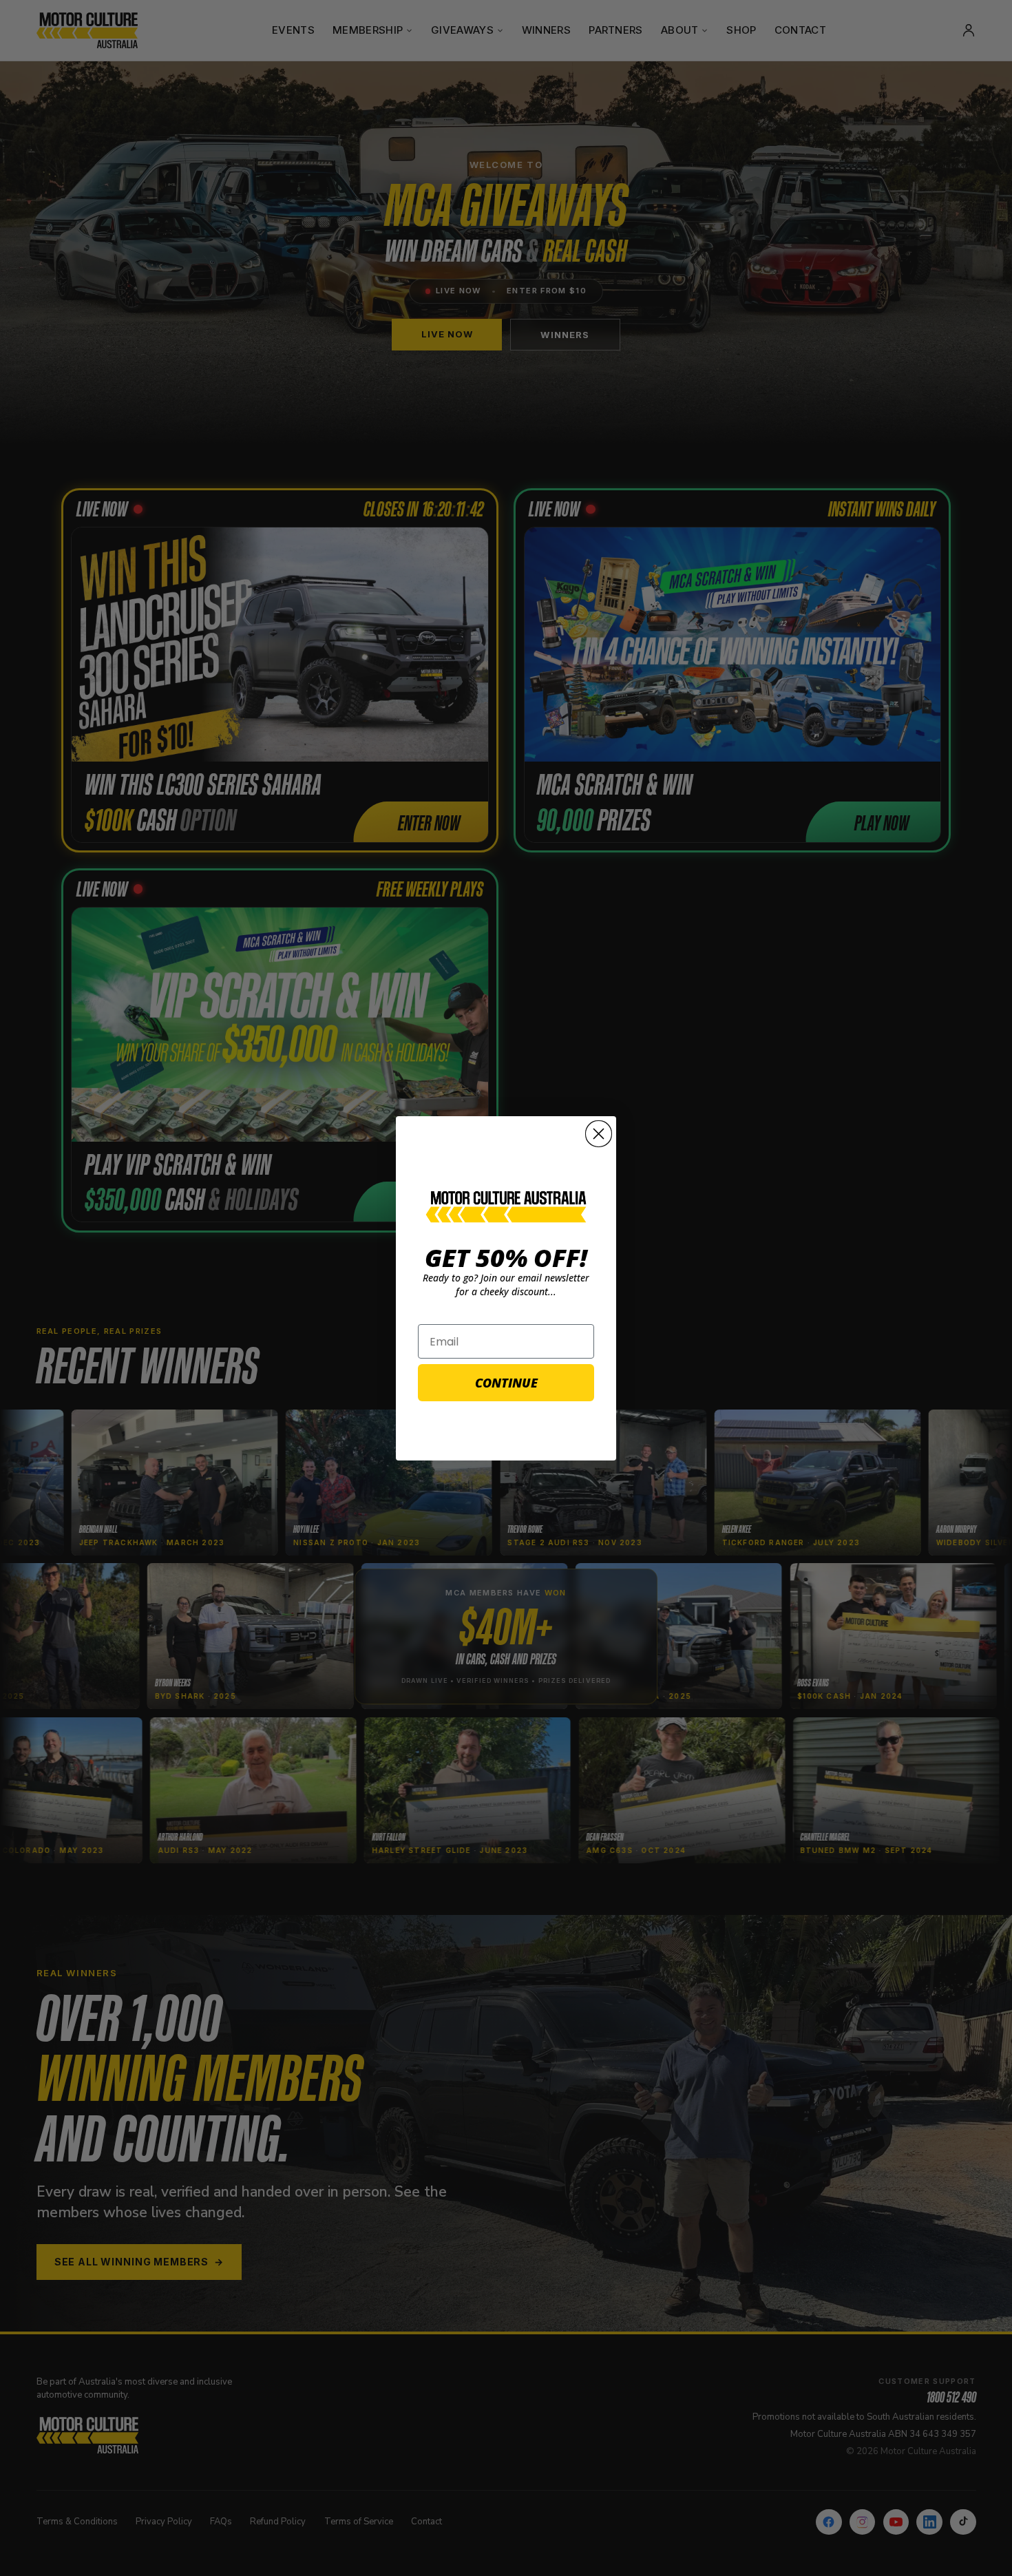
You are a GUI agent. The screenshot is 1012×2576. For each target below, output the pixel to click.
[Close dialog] (599, 1134)
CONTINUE (506, 1383)
